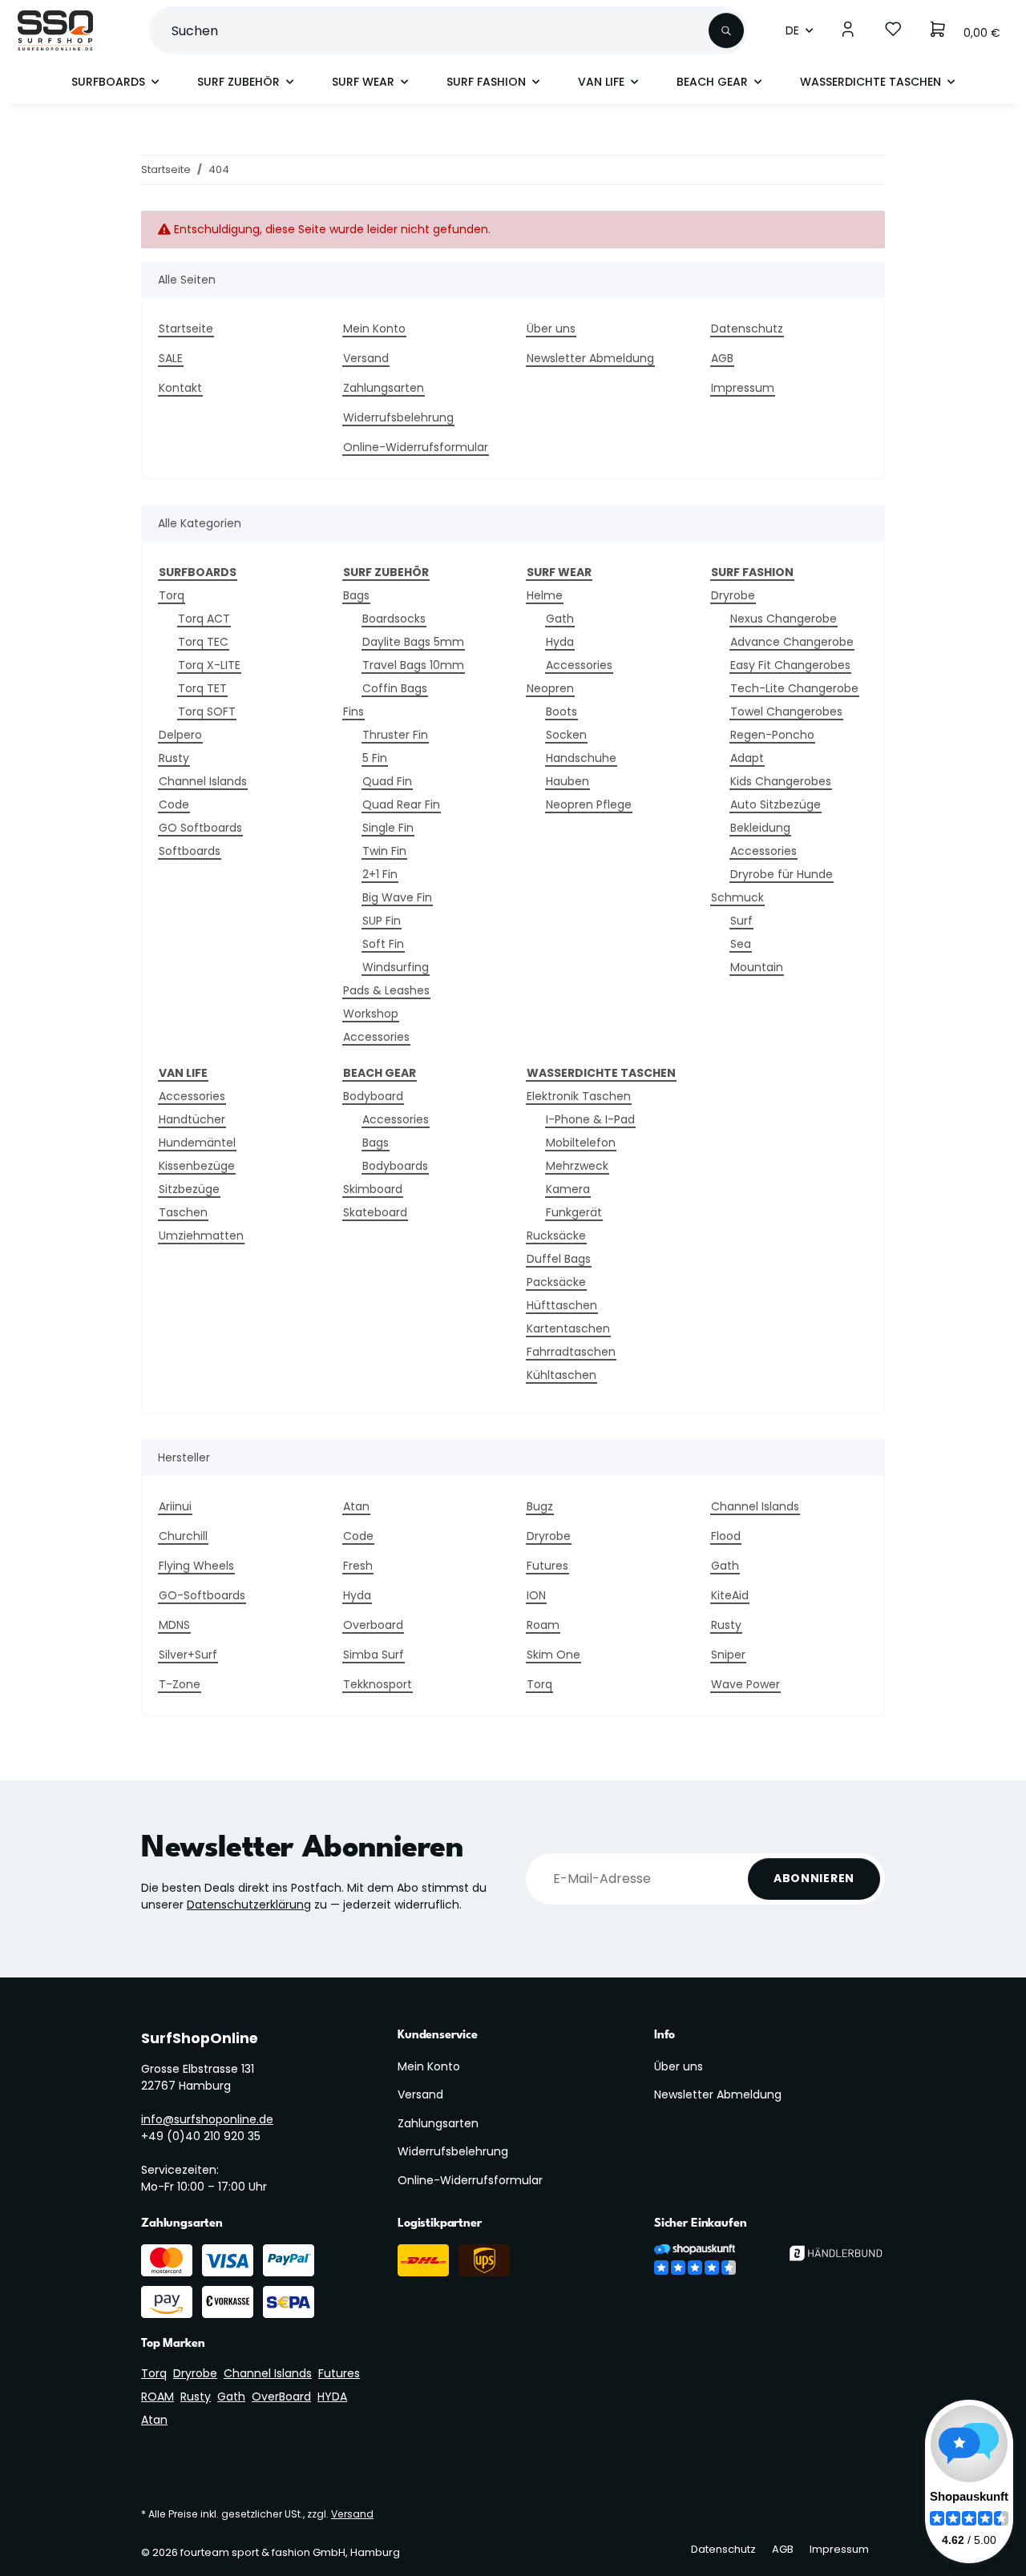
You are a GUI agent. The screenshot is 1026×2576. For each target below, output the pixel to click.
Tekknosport (378, 1684)
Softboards (190, 851)
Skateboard (375, 1212)
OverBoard (281, 2397)
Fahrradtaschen (571, 1352)
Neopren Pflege (589, 804)
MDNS (174, 1625)
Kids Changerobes (781, 781)
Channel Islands (203, 781)
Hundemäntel (197, 1143)
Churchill (183, 1536)
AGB (722, 358)
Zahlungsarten (384, 388)
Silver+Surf (188, 1655)
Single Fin (388, 828)
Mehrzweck (577, 1166)
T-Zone (180, 1684)
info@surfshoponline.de (207, 2119)
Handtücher (192, 1119)
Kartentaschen (568, 1328)
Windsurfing (396, 967)
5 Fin (375, 758)
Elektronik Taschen (579, 1096)
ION (536, 1595)
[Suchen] (726, 30)
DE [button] (792, 30)
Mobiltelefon (581, 1143)
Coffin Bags (395, 688)
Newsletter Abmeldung (590, 358)
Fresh (358, 1566)
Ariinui (175, 1506)
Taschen (183, 1212)
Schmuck (737, 897)
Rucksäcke (556, 1236)
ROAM (158, 2397)
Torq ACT (204, 619)
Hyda (560, 642)
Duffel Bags (559, 1259)
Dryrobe (733, 595)
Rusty (174, 758)
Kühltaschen (561, 1375)
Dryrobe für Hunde (782, 874)
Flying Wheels (196, 1566)
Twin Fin (384, 851)
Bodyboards (395, 1166)
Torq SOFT (207, 712)
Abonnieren (814, 1878)
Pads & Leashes (386, 990)
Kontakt (180, 388)
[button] (848, 30)
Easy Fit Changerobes (790, 665)
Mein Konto (374, 329)
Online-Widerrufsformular (416, 447)
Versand (366, 358)
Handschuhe (581, 758)
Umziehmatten (201, 1236)
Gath (560, 619)
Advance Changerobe (792, 642)
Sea (741, 944)
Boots (561, 712)
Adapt (747, 758)
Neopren (550, 688)
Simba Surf (374, 1655)
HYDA (332, 2397)
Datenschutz (747, 329)
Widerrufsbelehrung (398, 417)
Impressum (743, 388)
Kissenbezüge (197, 1166)
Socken (566, 735)
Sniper (728, 1655)
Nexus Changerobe (784, 619)
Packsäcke (556, 1282)
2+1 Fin (380, 874)
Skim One (553, 1655)
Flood (726, 1536)
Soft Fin (383, 944)
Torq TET (202, 688)
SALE (171, 358)
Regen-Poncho (772, 735)
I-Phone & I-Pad (590, 1119)
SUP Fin (382, 921)
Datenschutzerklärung (249, 1905)
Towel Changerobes (786, 712)
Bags (356, 595)
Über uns (551, 329)
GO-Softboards (202, 1595)
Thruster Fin (395, 735)
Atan (356, 1506)
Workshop (371, 1014)
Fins (353, 712)
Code (174, 804)
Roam (543, 1625)
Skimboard (373, 1189)
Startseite (186, 329)
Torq (172, 595)
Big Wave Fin (397, 897)
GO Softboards (200, 828)
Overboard (373, 1625)
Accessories (376, 1037)
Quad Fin (387, 781)
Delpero (180, 735)
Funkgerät (574, 1212)
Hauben (568, 781)
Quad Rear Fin (401, 804)
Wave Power (745, 1684)
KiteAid (730, 1595)
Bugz (540, 1506)
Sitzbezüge (189, 1189)
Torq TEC (203, 642)
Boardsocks (394, 619)
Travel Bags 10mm (413, 665)
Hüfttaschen (562, 1305)
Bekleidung (760, 828)
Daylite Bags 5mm (413, 642)
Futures (547, 1566)
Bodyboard (373, 1096)
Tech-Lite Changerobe (794, 688)
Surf (741, 921)
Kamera (568, 1189)
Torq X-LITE (209, 665)
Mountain (757, 967)
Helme (545, 595)
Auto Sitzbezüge (776, 804)
